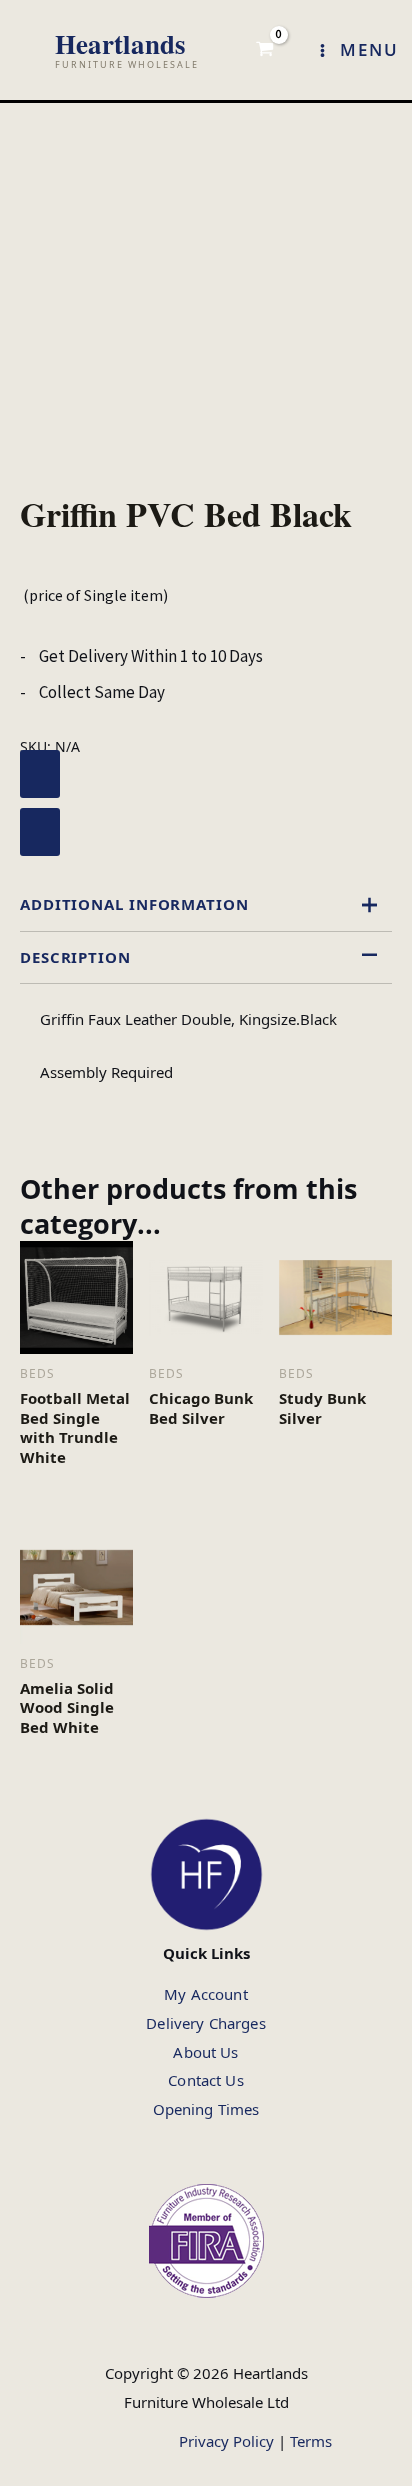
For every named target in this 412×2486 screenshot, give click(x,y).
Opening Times (206, 2109)
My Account (206, 1994)
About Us (205, 2052)
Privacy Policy (226, 2441)
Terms (311, 2441)
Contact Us (206, 2080)
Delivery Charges (205, 2023)
